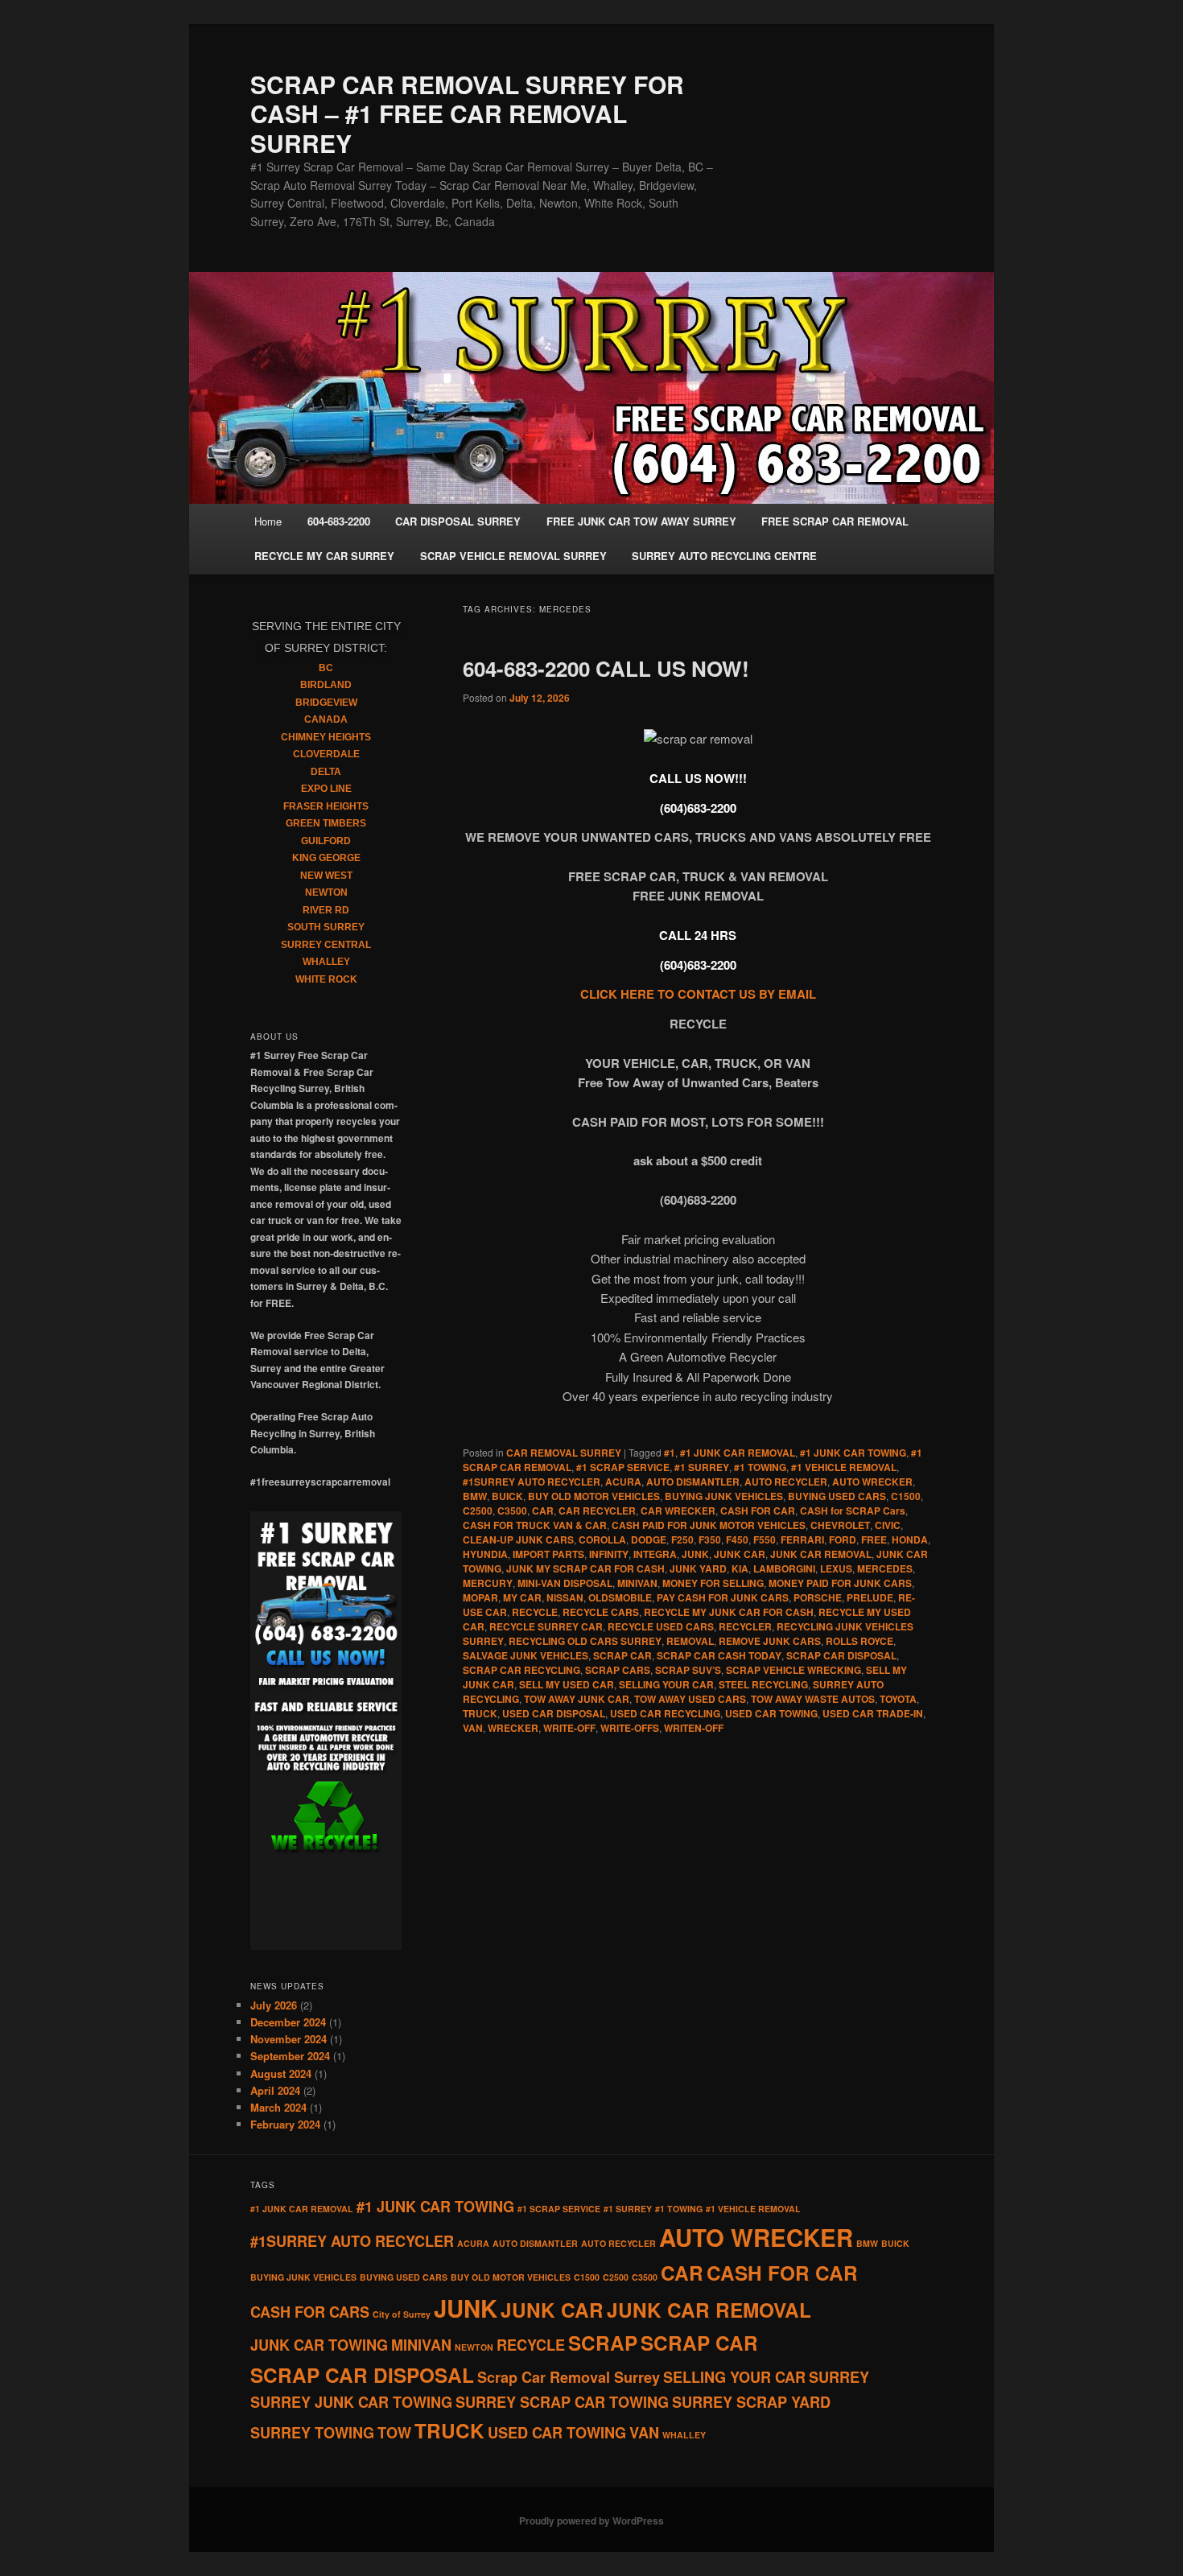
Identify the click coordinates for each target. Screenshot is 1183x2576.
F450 (737, 1539)
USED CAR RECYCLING (665, 1713)
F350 (710, 1539)
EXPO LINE (326, 789)
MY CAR (522, 1597)
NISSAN (565, 1597)
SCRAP (603, 2343)
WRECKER (513, 1728)
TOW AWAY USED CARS (690, 1699)
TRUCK (480, 1713)
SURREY (839, 2377)
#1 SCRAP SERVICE (623, 1467)
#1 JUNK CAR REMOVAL (738, 1453)
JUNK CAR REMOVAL (821, 1554)
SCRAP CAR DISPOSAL (841, 1655)
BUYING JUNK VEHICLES (724, 1496)
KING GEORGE (326, 858)
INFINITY (609, 1554)
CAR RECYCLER (597, 1511)
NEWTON (326, 892)
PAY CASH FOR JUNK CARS (723, 1597)
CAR (543, 1511)
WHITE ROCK (326, 979)
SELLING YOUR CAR (666, 1684)
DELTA (326, 772)
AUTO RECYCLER (786, 1482)
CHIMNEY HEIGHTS (326, 737)
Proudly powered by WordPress (591, 2520)
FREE (874, 1539)
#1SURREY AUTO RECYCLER (532, 1482)
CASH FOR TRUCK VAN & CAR (535, 1525)
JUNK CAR (740, 1554)
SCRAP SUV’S (688, 1670)
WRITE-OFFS (630, 1728)
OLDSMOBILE (620, 1597)
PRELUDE (870, 1597)
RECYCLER (745, 1626)
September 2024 (290, 2056)
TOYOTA (898, 1699)
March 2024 (278, 2107)
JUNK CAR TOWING (319, 2345)
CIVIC (888, 1525)
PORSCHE (818, 1597)
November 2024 (289, 2039)
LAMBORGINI (784, 1568)
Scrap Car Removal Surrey (569, 2377)
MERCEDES (885, 1568)
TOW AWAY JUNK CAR (577, 1699)
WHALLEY (326, 962)
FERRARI (802, 1539)
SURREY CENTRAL (326, 945)
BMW (475, 1496)
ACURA (623, 1482)
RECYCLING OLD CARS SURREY (585, 1641)
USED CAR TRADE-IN (873, 1713)
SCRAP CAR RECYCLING (521, 1670)
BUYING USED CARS (837, 1496)
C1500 (906, 1496)
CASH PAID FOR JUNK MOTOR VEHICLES (709, 1525)
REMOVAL (690, 1641)
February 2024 (285, 2124)
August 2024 (281, 2073)
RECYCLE (535, 1612)
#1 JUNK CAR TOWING (853, 1453)
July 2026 (274, 2005)
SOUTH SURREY (326, 927)
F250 (682, 1539)
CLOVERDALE (326, 754)
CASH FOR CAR (758, 1511)
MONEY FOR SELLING (713, 1583)
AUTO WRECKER (872, 1482)
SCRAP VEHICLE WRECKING (793, 1670)
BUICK (507, 1496)
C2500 (478, 1511)
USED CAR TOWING (771, 1713)
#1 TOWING (760, 1467)
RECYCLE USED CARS (661, 1626)
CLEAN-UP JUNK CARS (518, 1539)
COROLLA (602, 1539)
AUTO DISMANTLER (693, 1482)
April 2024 (275, 2090)
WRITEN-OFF (694, 1728)
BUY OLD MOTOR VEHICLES (594, 1496)
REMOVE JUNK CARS (770, 1641)
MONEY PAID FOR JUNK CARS (840, 1583)
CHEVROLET (840, 1525)
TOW (394, 2433)
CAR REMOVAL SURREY (564, 1453)
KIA (740, 1568)
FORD (843, 1539)
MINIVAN (637, 1583)
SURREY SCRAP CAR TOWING (562, 2402)
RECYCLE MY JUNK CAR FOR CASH (729, 1612)
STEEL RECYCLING (763, 1684)
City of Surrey (402, 2314)
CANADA (326, 719)
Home (268, 521)
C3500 (512, 1511)
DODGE (649, 1539)
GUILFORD (326, 841)
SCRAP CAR (622, 1655)
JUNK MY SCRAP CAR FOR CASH (585, 1568)
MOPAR (480, 1597)
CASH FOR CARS (310, 2312)
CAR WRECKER (678, 1511)
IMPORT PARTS (548, 1554)
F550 (765, 1539)
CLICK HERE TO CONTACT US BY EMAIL (698, 994)
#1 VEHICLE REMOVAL (844, 1467)
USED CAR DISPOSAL (554, 1713)
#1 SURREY (702, 1467)
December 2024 (288, 2022)
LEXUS (836, 1568)
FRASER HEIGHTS (326, 806)
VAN (473, 1728)
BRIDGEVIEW (326, 703)
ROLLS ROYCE (859, 1641)
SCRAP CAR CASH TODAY (719, 1655)
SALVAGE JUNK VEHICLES (526, 1655)
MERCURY (488, 1583)
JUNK (695, 1554)
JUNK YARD (698, 1568)
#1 (670, 1453)
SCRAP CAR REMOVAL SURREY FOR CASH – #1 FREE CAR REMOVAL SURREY (467, 113)
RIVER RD (326, 910)
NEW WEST (326, 876)
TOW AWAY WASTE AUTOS (813, 1699)
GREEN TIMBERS (326, 823)
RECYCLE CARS (601, 1612)
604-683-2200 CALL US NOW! (606, 668)
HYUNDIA (485, 1554)
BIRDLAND (326, 685)
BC (326, 668)
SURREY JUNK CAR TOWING (351, 2402)
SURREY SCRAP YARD (751, 2402)
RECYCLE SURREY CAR (546, 1626)
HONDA (910, 1539)
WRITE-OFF (569, 1728)
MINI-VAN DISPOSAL (565, 1583)
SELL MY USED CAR (567, 1684)
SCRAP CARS (618, 1670)
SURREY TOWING (312, 2433)
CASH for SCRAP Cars (853, 1511)
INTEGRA (655, 1554)
